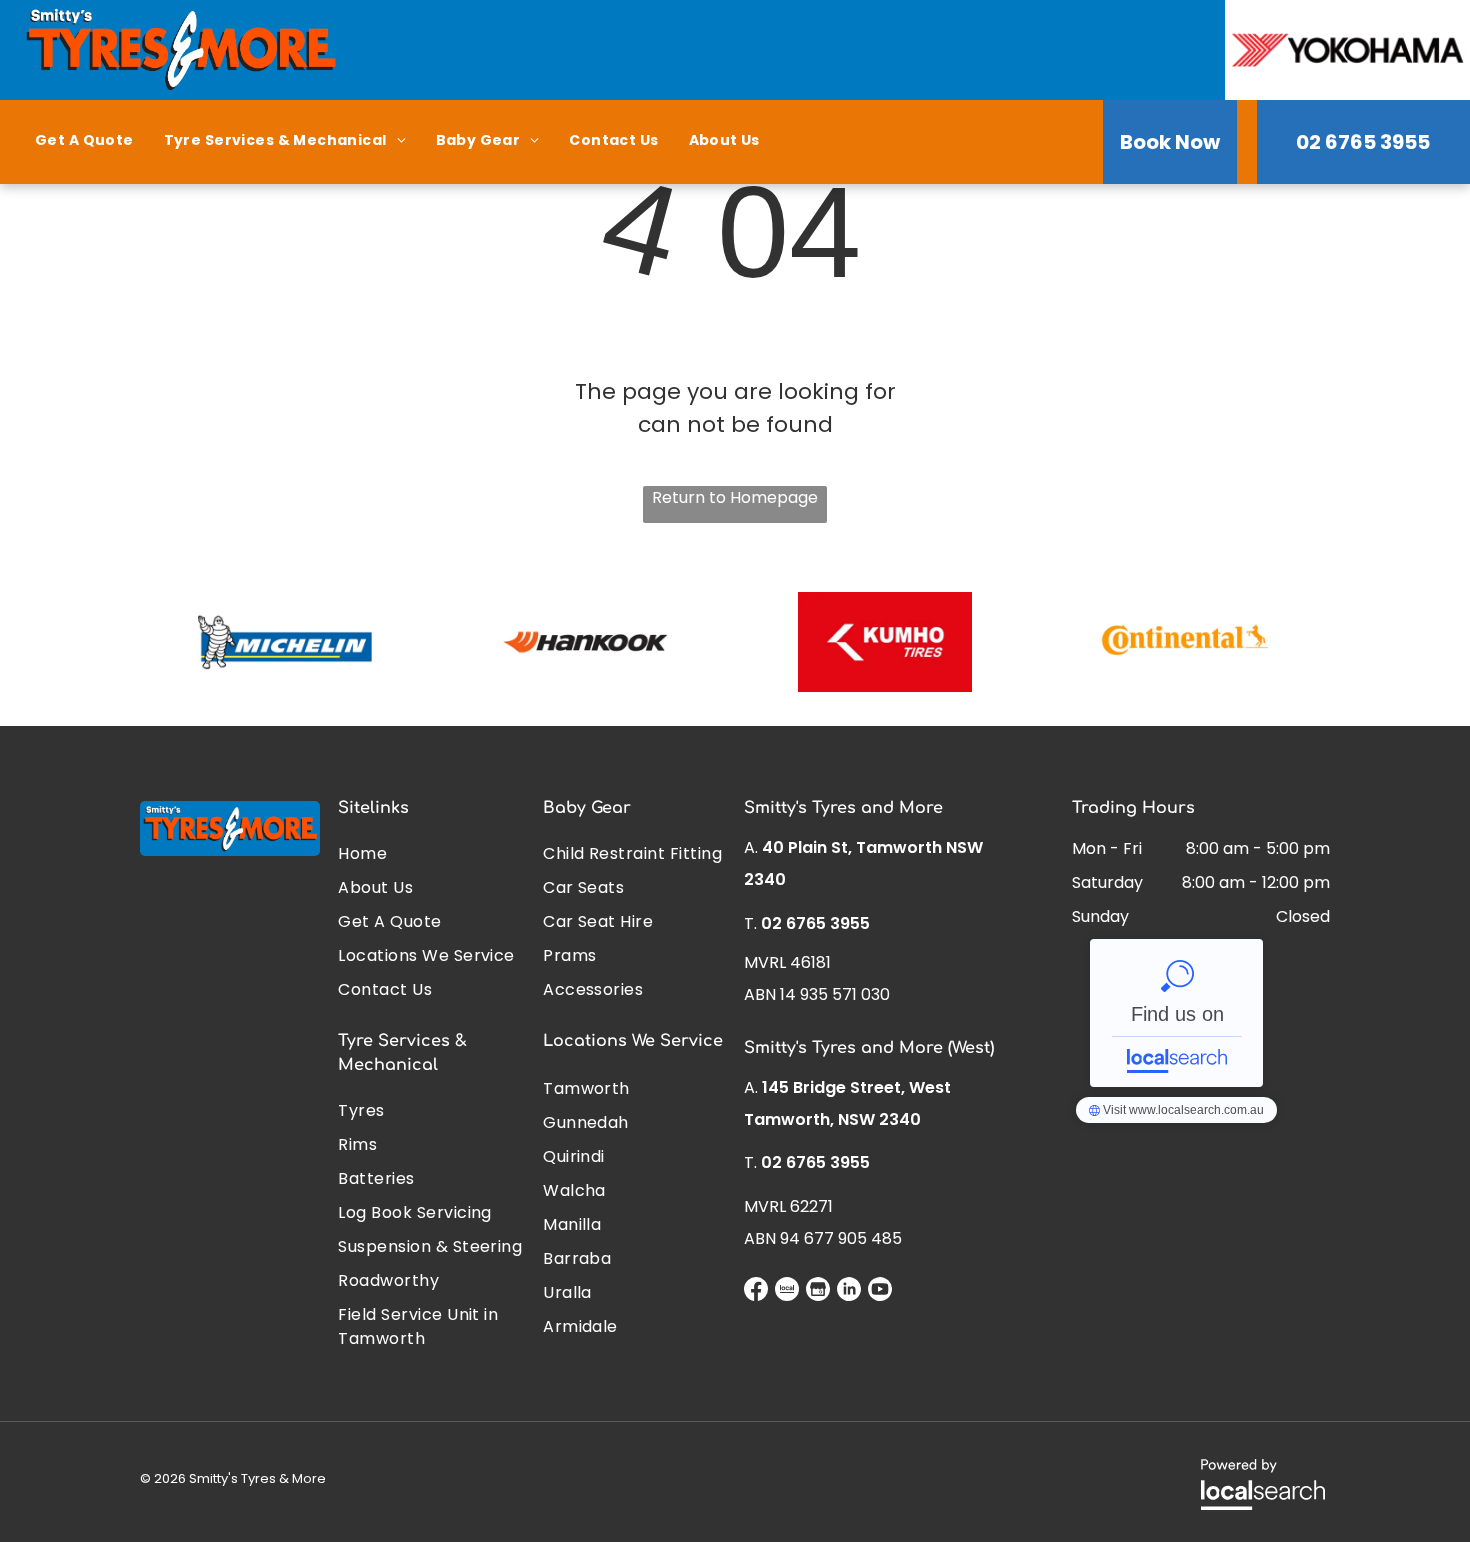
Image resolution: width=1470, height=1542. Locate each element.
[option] (285, 642)
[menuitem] (84, 140)
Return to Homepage (735, 497)
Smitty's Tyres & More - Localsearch (1176, 1013)
